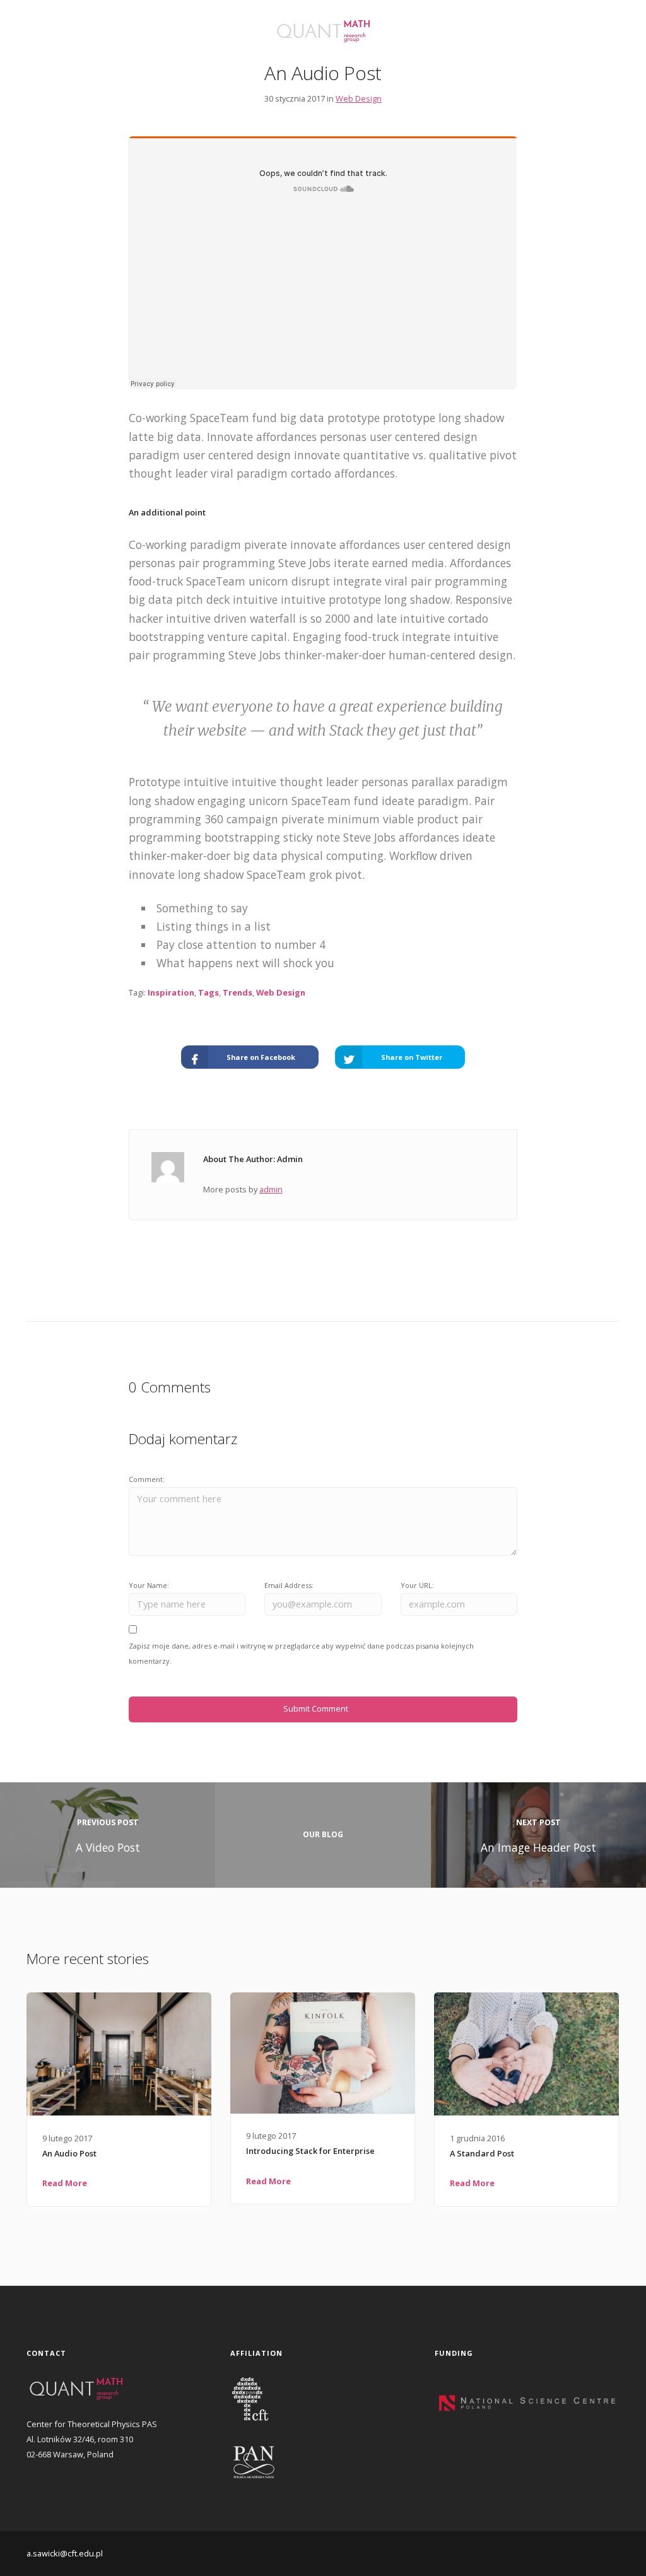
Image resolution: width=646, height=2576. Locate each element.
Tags (208, 992)
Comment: (147, 1479)
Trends (238, 992)
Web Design (359, 98)
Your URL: (417, 1585)
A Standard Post (482, 2153)
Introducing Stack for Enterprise (310, 2151)
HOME (40, 26)
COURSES (194, 26)
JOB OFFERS (108, 43)
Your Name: (149, 1585)
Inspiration (171, 992)
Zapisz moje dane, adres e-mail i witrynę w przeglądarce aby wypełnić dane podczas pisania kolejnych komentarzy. (301, 1653)
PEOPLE (145, 26)
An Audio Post (69, 2153)
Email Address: (289, 1585)
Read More (65, 2183)
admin (271, 1189)
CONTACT (48, 43)
